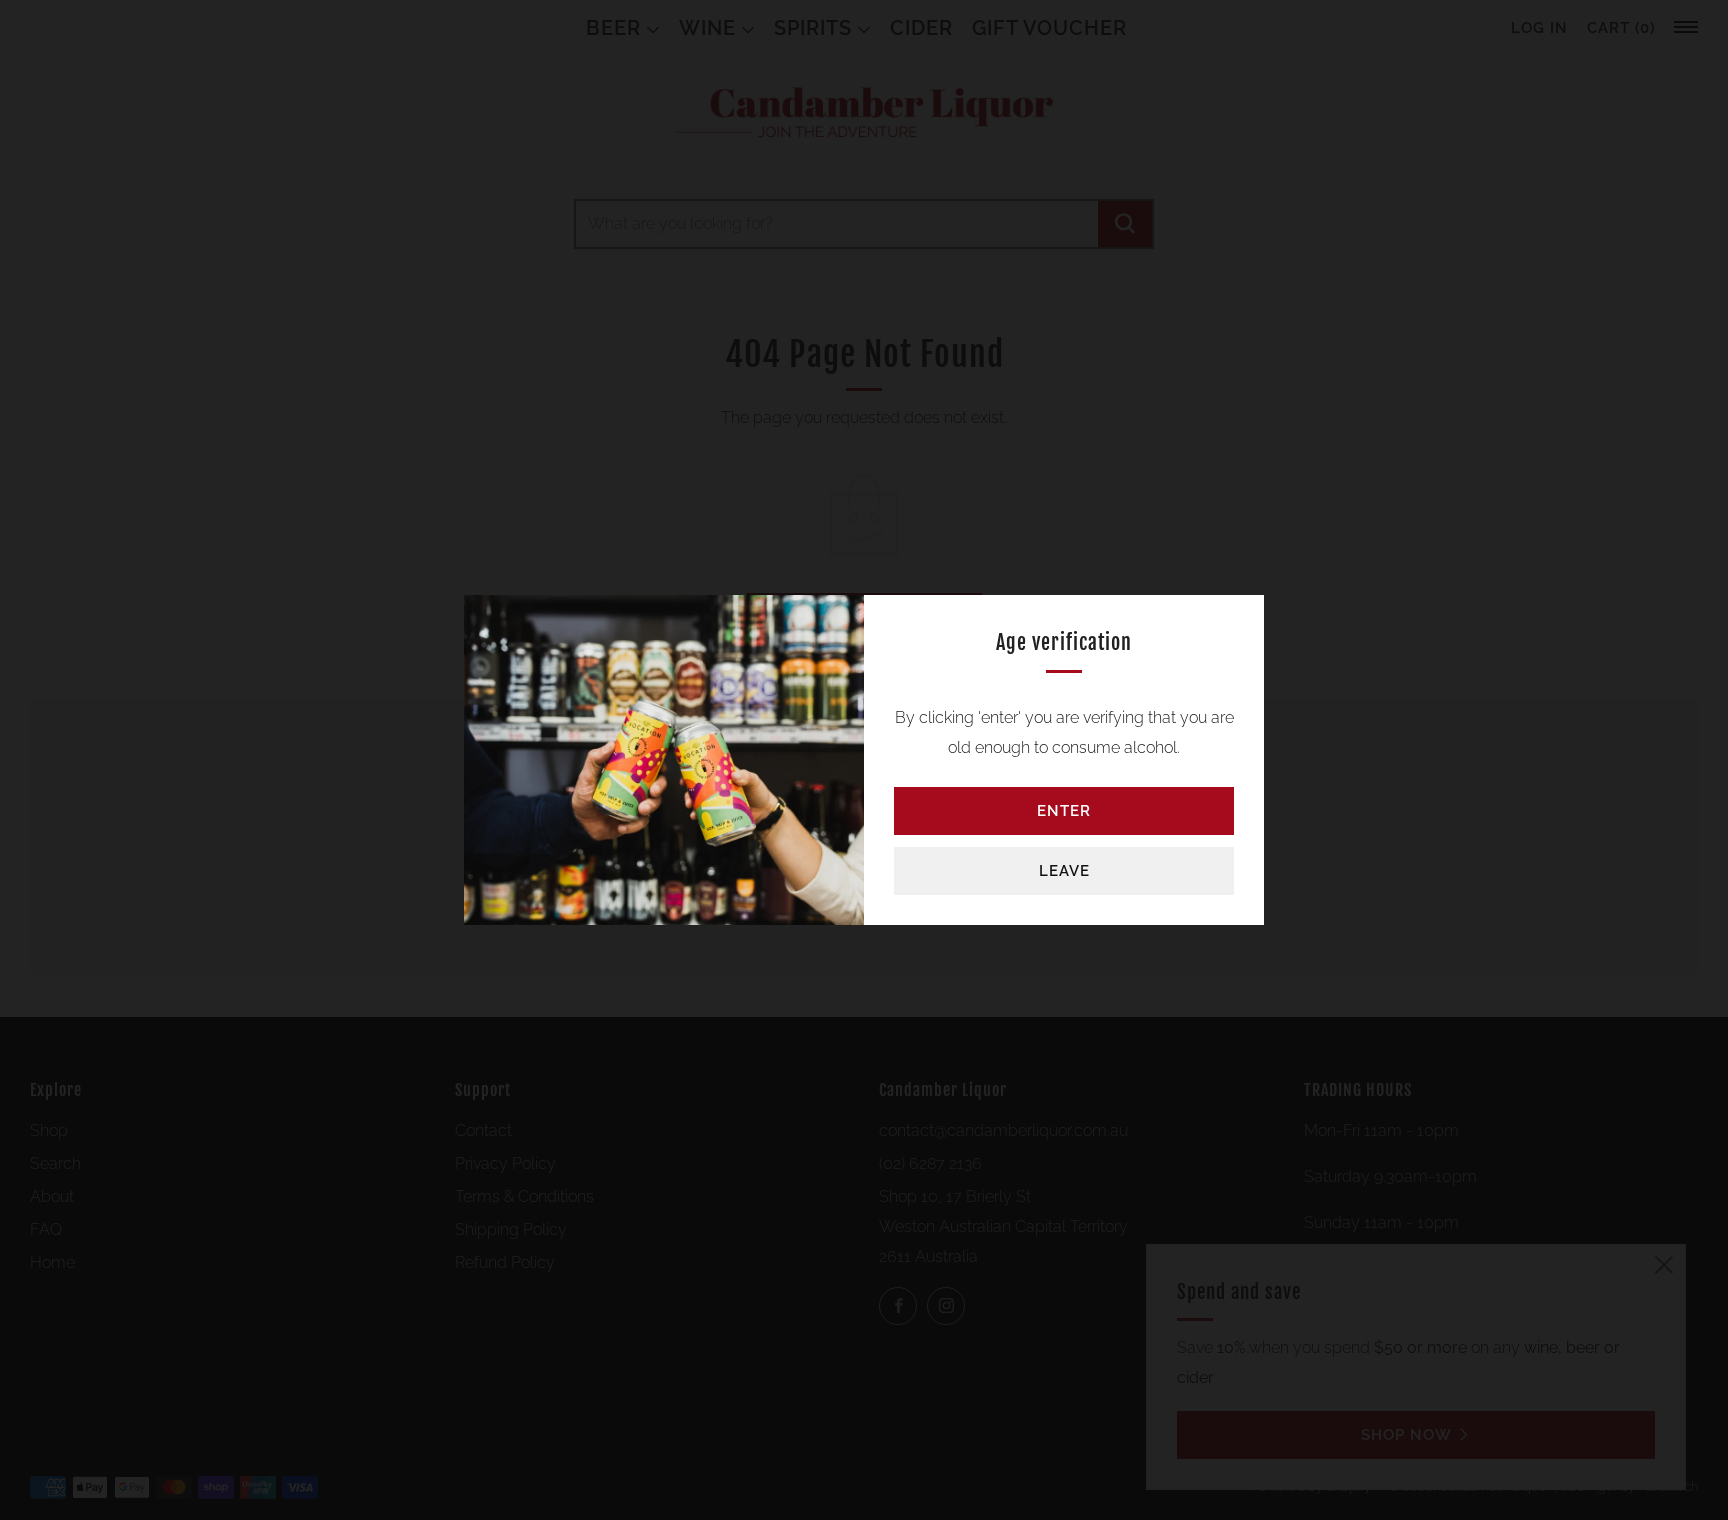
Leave (1064, 871)
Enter (1064, 811)
